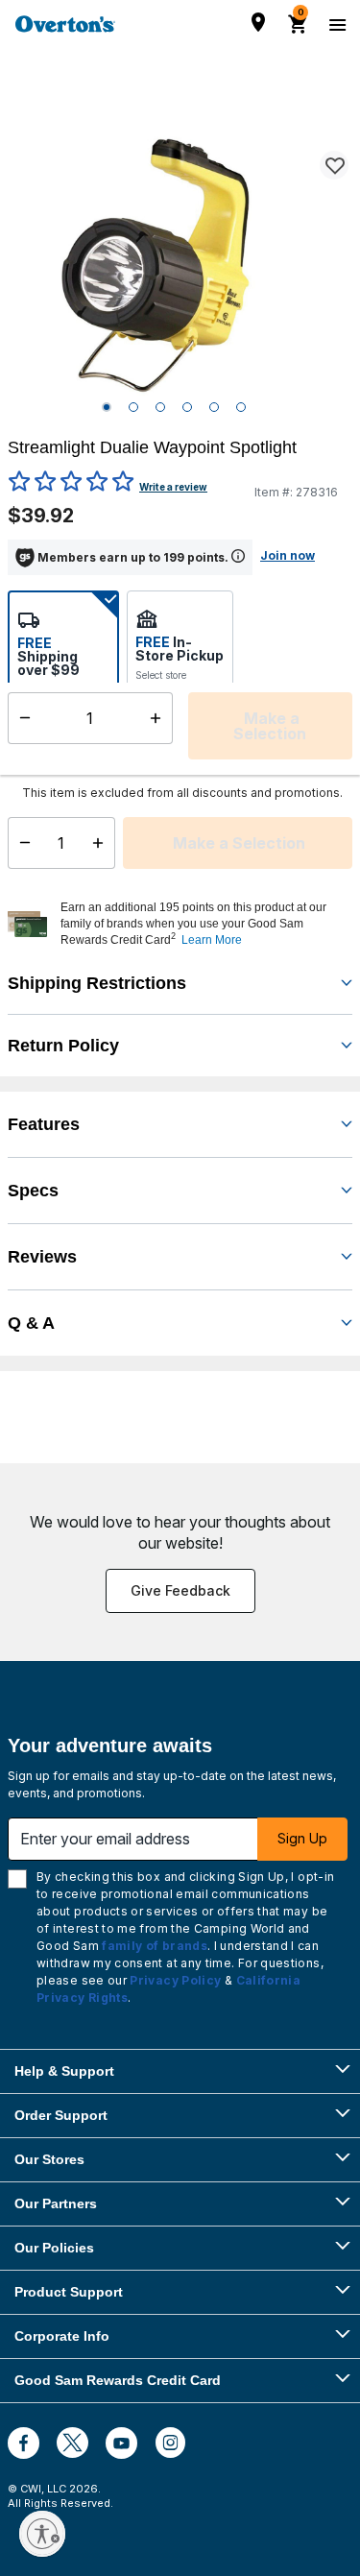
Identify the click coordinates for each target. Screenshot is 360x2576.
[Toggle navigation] (335, 24)
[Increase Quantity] (102, 843)
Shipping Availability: (58, 755)
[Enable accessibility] (42, 2534)
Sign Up (302, 1838)
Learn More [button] (212, 940)
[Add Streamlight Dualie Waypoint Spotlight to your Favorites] (334, 165)
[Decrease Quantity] (21, 843)
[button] (204, 924)
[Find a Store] (258, 22)
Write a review (173, 487)
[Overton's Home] (65, 24)
